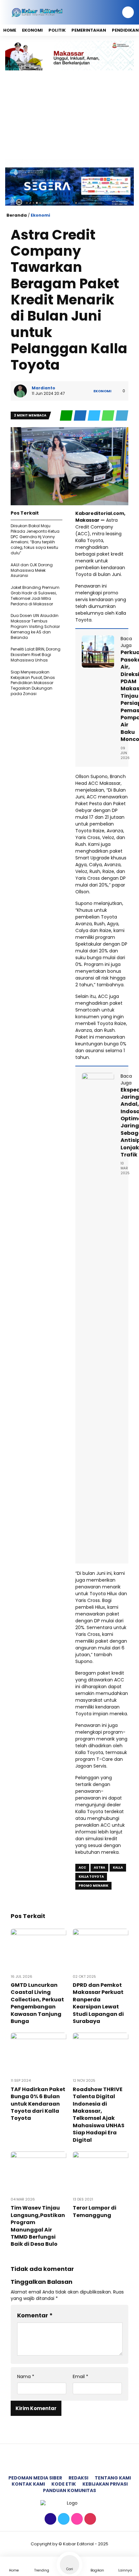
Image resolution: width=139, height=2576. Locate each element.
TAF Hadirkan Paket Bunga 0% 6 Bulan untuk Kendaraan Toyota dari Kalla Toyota (38, 2104)
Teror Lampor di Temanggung (95, 2211)
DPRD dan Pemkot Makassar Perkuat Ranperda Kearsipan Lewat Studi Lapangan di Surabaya (98, 2003)
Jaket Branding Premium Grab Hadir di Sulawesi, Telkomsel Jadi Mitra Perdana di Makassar (35, 595)
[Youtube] (89, 2519)
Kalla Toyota (91, 1877)
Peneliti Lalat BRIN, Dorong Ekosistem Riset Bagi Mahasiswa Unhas (36, 655)
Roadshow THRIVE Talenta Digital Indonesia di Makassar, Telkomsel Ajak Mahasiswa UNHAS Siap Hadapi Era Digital (99, 2115)
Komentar (35, 2315)
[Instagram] (76, 2519)
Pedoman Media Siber (35, 2478)
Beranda (17, 215)
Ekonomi (32, 30)
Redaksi (78, 2478)
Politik (57, 30)
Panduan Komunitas (69, 2490)
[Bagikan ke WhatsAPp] (108, 416)
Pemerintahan (89, 30)
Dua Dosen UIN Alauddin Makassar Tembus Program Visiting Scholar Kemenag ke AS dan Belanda (35, 626)
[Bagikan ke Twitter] (95, 416)
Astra (99, 1868)
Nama (26, 2377)
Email (80, 2377)
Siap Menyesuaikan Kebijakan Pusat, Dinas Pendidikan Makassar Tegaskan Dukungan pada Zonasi (33, 683)
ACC (82, 1868)
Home (10, 30)
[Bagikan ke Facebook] (81, 416)
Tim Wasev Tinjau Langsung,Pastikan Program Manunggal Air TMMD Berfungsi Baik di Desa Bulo (38, 2226)
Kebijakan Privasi (105, 2484)
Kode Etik (64, 2484)
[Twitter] (63, 2519)
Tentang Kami (113, 2478)
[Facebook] (50, 2519)
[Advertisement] (69, 115)
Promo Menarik (93, 1886)
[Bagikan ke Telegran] (122, 416)
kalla (118, 1868)
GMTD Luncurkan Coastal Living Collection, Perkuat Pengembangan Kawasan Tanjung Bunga (37, 2003)
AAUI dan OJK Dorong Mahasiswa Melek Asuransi (32, 570)
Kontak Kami (28, 2484)
